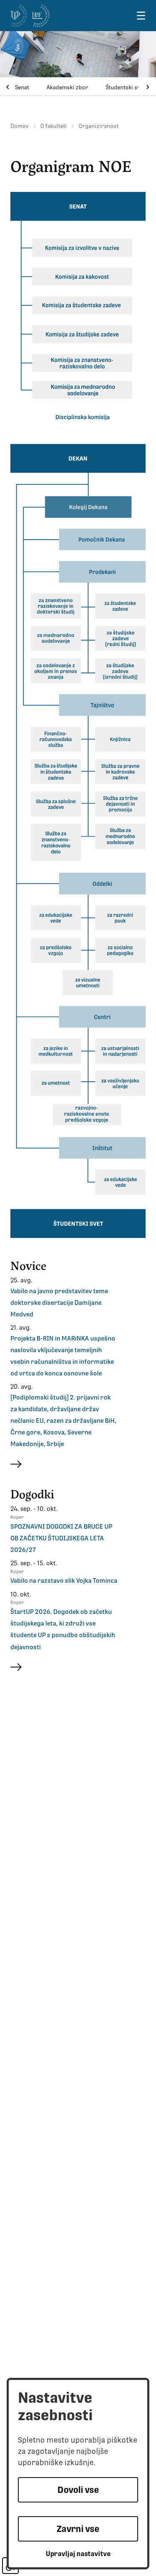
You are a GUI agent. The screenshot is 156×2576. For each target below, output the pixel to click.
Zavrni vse (78, 2529)
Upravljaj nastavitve (78, 2554)
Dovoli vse (78, 2490)
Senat (22, 87)
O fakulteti (54, 126)
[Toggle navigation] (141, 16)
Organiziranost (99, 126)
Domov (20, 126)
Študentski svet (125, 87)
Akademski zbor (67, 87)
